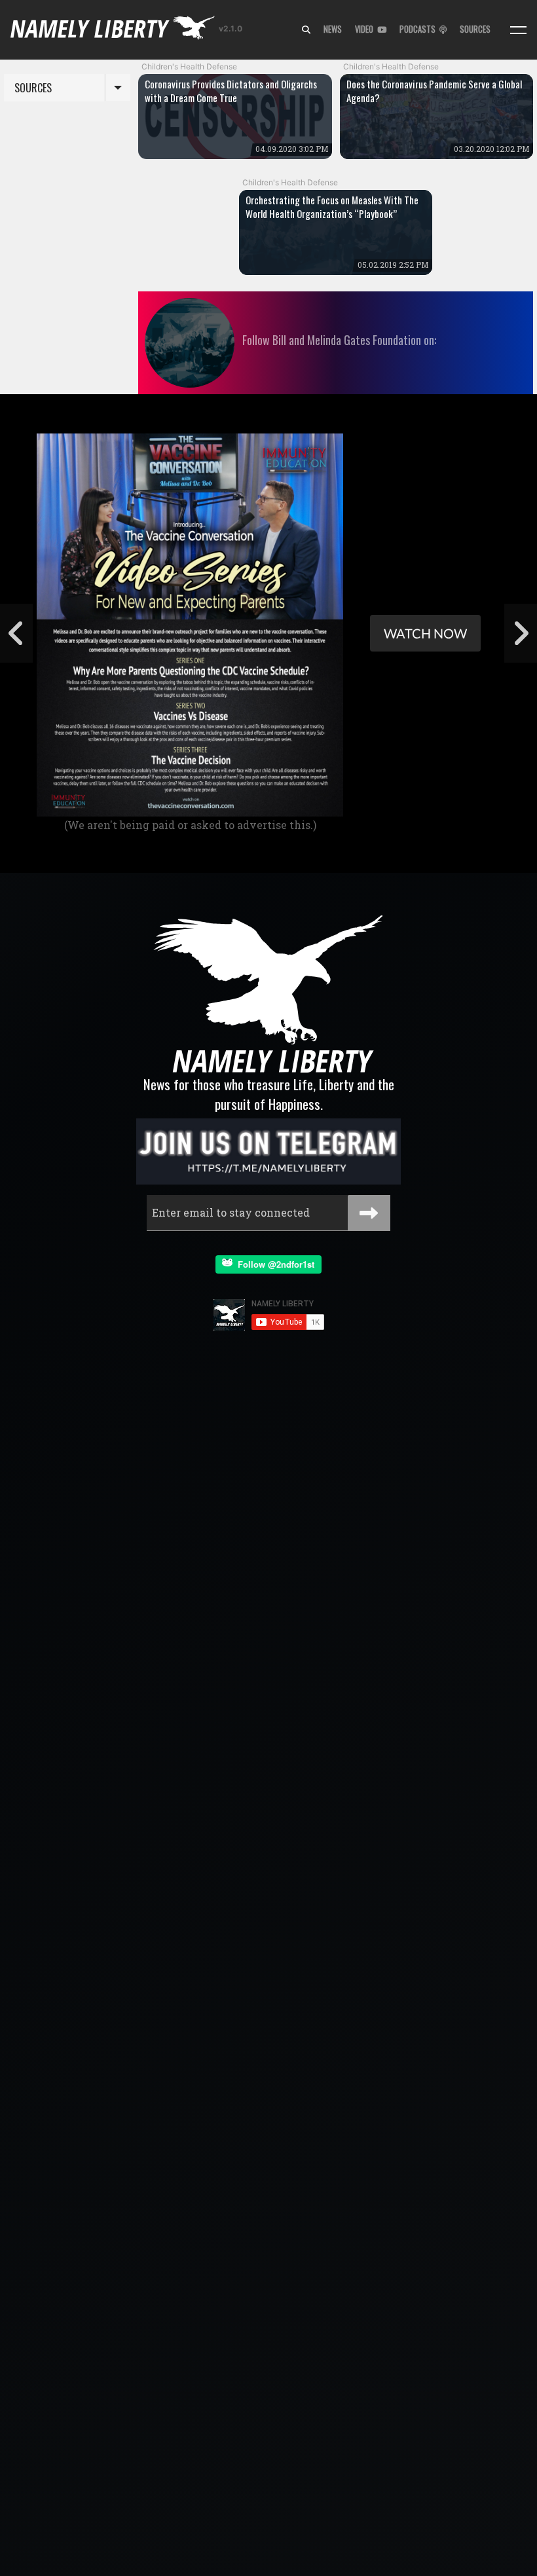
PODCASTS (419, 29)
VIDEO (366, 29)
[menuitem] (306, 30)
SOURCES (475, 29)
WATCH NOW (425, 633)
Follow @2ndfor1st (273, 1264)
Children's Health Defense (189, 66)
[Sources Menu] (518, 30)
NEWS (333, 29)
